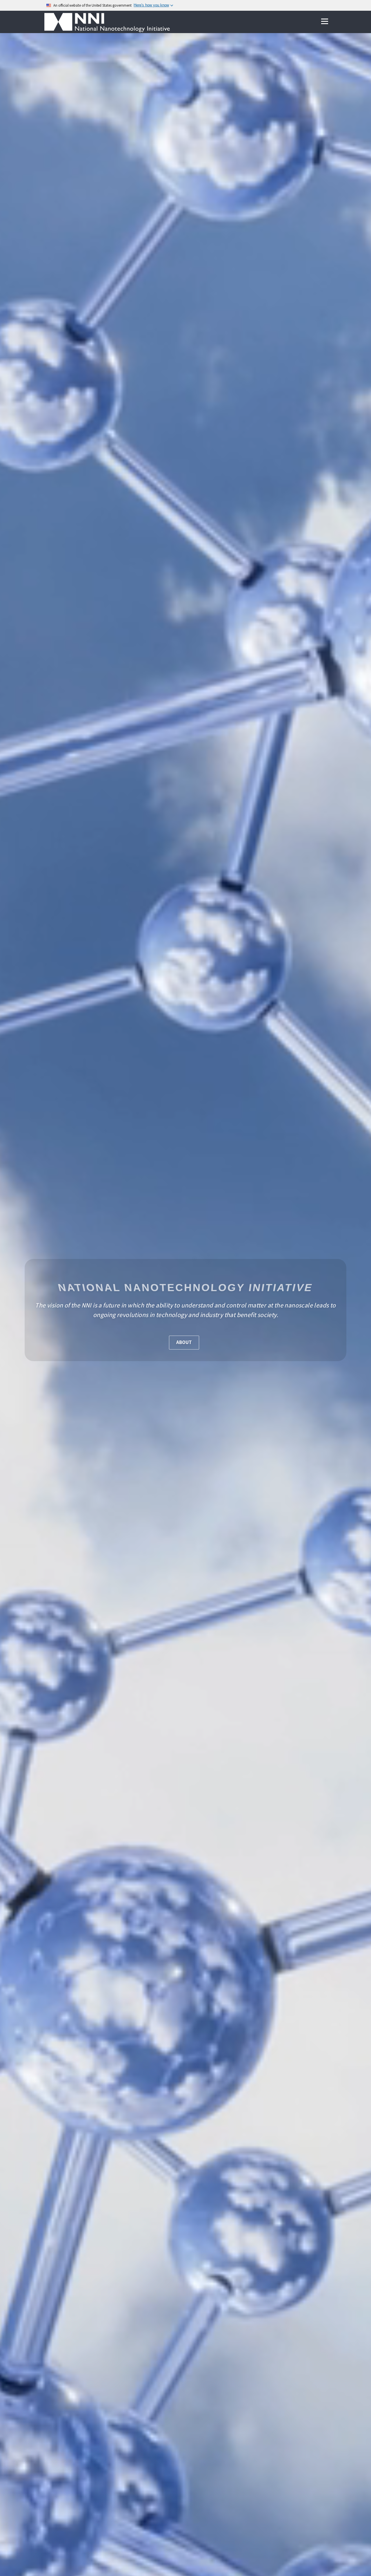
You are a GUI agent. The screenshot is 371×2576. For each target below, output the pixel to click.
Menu (324, 22)
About (184, 1343)
